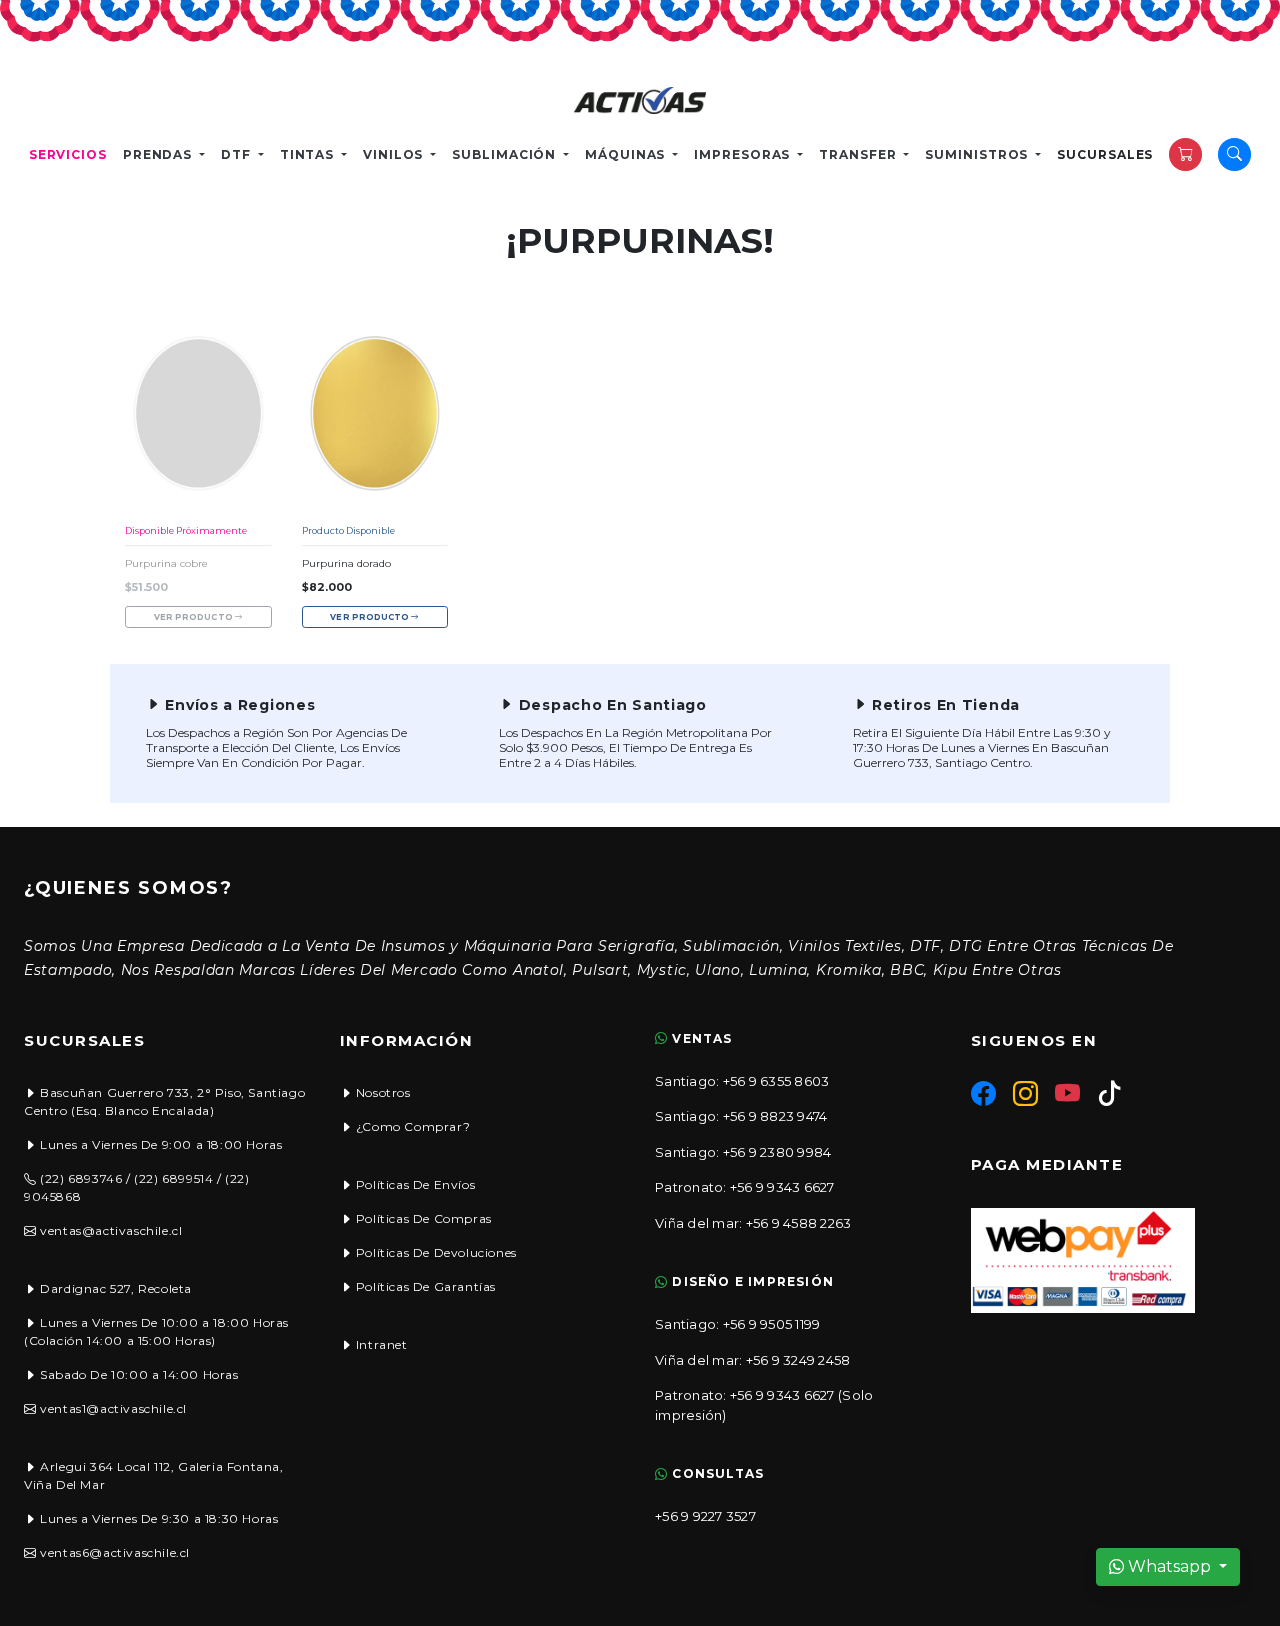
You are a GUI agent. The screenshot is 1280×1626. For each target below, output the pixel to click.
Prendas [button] (159, 154)
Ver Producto (194, 617)
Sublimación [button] (506, 154)
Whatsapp (1169, 1566)
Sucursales (1105, 154)
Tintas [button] (309, 154)
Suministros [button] (978, 154)
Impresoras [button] (744, 154)
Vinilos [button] (395, 154)
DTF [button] (238, 154)
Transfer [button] (859, 154)
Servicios (68, 154)
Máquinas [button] (627, 154)
